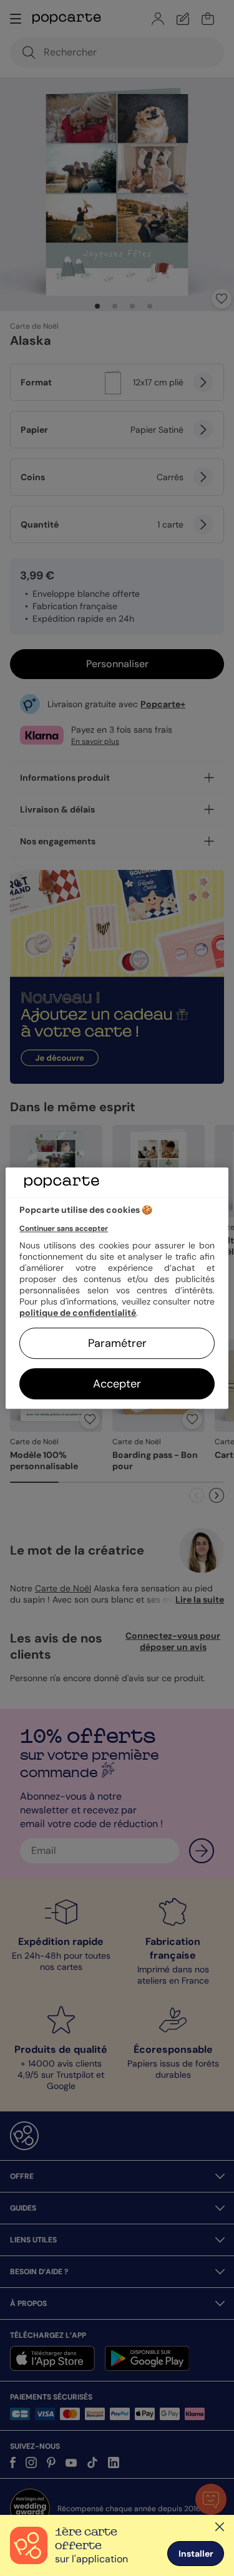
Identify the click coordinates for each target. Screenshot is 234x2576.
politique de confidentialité (78, 1313)
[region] (117, 1288)
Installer (196, 2554)
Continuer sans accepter (64, 1228)
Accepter (117, 1384)
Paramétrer (117, 1343)
